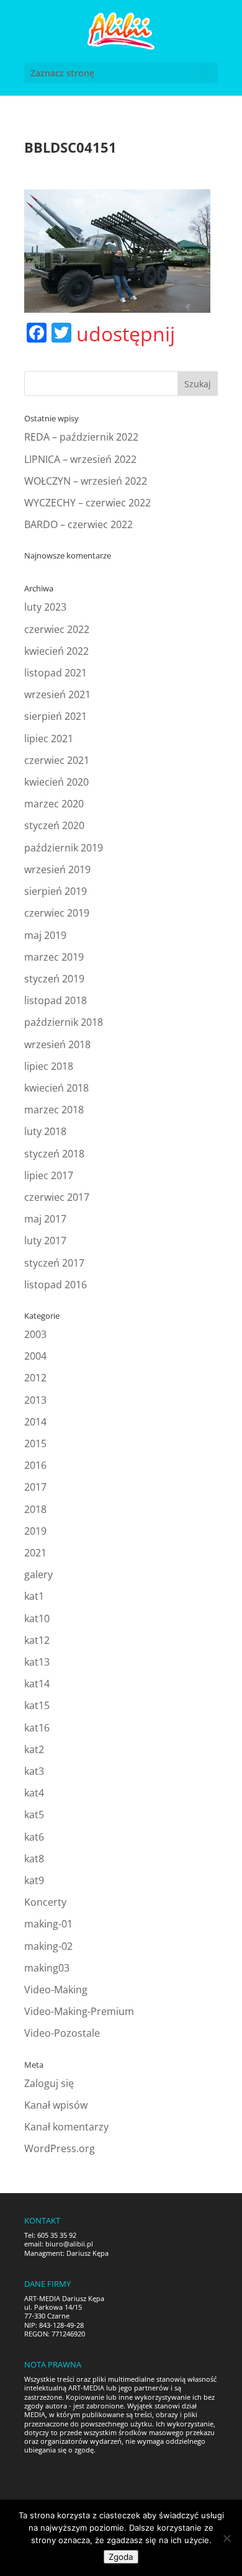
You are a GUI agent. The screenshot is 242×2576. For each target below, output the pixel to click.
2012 (35, 1378)
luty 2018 (45, 1131)
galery (38, 1574)
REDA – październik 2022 (81, 437)
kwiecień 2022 (56, 651)
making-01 (48, 1924)
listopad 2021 (56, 673)
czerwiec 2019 (57, 913)
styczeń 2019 (54, 979)
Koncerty (45, 1902)
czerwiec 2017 (57, 1197)
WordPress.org (60, 2148)
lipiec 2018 (49, 1066)
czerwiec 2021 (57, 760)
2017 (35, 1487)
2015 (35, 1443)
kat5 (34, 1815)
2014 (35, 1422)
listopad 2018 (56, 1000)
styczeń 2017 (54, 1263)
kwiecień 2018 (56, 1088)
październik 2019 (64, 848)
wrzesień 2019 (57, 869)
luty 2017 (45, 1241)
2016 (35, 1465)
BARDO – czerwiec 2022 (78, 524)
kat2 (34, 1749)
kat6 (34, 1837)
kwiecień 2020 (56, 782)
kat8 (34, 1859)
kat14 (37, 1684)
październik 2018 (64, 1022)
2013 (35, 1400)
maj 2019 (45, 935)
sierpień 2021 (56, 716)
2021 (35, 1553)
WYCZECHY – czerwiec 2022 (87, 503)
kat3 (34, 1771)
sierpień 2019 (56, 891)
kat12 (37, 1640)
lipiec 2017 (49, 1175)
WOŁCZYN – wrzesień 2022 (86, 481)
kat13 (37, 1662)
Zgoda (121, 2557)
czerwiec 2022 (57, 629)
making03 (47, 1968)
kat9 (34, 1880)
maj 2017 (45, 1219)
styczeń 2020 (54, 825)
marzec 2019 (54, 957)
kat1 (34, 1596)
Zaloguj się (49, 2083)
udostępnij (126, 334)
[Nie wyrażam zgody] (226, 2538)
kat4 (34, 1793)
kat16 (37, 1728)
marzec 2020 (54, 804)
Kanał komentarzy (66, 2127)
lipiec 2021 (49, 738)
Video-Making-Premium (79, 2011)
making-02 (48, 1946)
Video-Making (56, 1990)
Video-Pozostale (62, 2033)
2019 (35, 1531)
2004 (35, 1356)
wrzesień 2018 (57, 1044)
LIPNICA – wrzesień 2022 (80, 459)
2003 (35, 1334)
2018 (35, 1509)
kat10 (37, 1618)
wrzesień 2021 (57, 694)
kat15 (37, 1705)
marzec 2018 (54, 1110)
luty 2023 (45, 607)
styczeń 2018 (54, 1154)
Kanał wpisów (56, 2105)
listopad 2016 (56, 1285)
